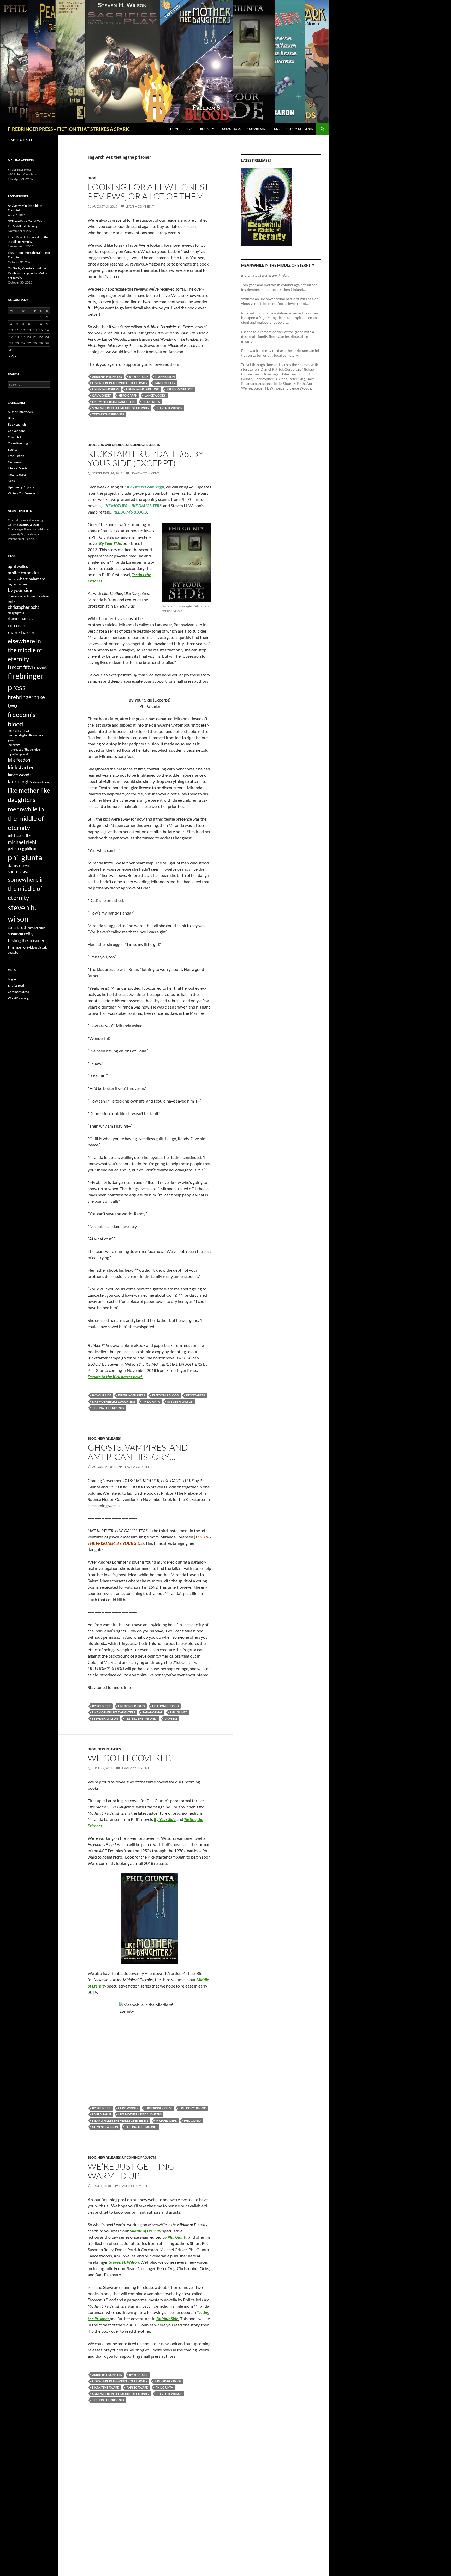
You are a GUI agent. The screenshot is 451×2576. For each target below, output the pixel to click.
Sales (11, 481)
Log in (12, 979)
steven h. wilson (170, 408)
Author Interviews (20, 412)
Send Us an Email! (21, 140)
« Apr (13, 356)
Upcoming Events (300, 129)
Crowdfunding (111, 445)
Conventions (17, 431)
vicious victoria (38, 948)
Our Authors (231, 129)
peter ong (16, 849)
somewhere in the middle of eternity (121, 408)
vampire (171, 1719)
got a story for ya (18, 731)
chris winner (128, 2108)
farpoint (39, 667)
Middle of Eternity (145, 2231)
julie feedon (19, 760)
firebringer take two (143, 389)
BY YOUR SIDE (129, 1543)
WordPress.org (18, 998)
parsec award (137, 2387)
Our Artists (256, 129)
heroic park (128, 395)
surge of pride (37, 928)
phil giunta (151, 402)
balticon (14, 579)
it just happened (18, 754)
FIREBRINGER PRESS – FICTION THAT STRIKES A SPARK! (69, 129)
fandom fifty (165, 383)
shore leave (19, 872)
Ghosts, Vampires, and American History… (138, 1452)
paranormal (153, 1712)
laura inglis (102, 2114)
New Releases (109, 1438)
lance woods (155, 395)
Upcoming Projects (143, 445)
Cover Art (14, 437)
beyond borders (18, 584)
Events (12, 449)
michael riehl (166, 2121)
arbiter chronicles (107, 377)
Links (276, 129)
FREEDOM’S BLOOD (129, 512)
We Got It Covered (130, 1758)
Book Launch (17, 424)
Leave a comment (140, 206)
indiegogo (14, 745)
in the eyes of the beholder (24, 749)
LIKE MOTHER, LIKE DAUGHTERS (132, 506)
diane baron (165, 377)
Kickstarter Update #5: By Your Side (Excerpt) (146, 458)
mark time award (106, 2387)
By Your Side (110, 543)
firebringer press (105, 389)
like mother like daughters (114, 402)
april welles (18, 566)
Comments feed (19, 992)
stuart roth (18, 927)
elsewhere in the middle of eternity (120, 383)
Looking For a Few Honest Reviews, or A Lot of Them (148, 191)
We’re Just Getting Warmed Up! (131, 2171)
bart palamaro (33, 579)
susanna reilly (21, 934)
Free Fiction (16, 456)
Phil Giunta (177, 2237)
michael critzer (21, 835)
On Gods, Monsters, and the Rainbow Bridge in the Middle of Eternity (28, 273)
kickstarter (196, 1395)
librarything (41, 782)
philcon (31, 849)
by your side (139, 377)
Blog (189, 129)
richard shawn (18, 865)
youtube (13, 953)
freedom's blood (180, 389)
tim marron (18, 947)
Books (205, 129)
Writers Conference (21, 493)
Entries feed (16, 985)
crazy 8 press (16, 613)
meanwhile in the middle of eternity (120, 2121)
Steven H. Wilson (124, 2262)
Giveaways (15, 462)
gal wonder (102, 395)
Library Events (18, 468)
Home (174, 129)
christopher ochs (23, 607)
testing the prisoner (108, 414)
